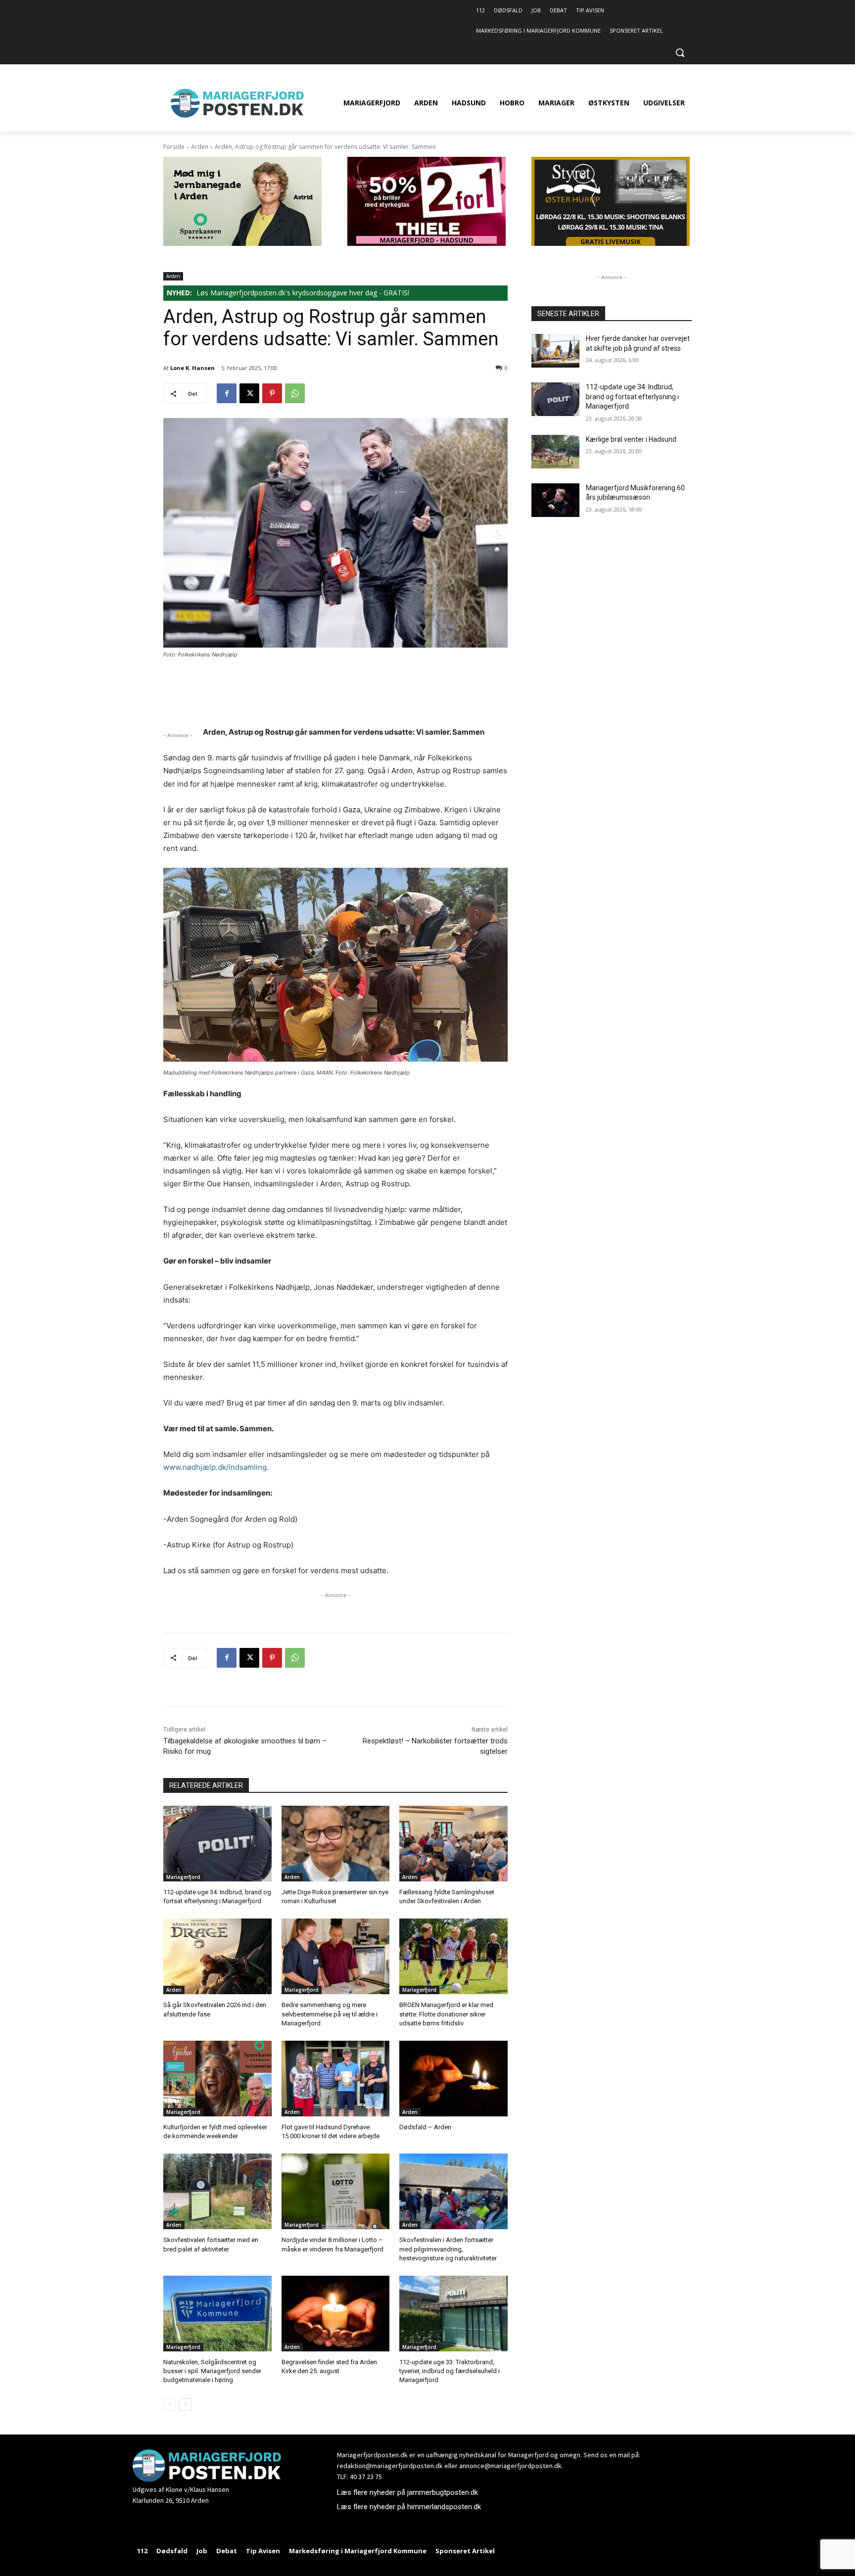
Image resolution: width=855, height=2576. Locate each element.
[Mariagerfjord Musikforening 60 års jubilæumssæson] (555, 500)
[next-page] (185, 2404)
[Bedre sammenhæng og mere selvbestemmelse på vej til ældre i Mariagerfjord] (336, 1956)
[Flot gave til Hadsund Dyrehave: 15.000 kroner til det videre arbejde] (336, 2079)
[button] (680, 52)
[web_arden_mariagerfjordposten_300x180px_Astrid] (242, 243)
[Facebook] (227, 393)
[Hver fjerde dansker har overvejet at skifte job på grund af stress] (555, 351)
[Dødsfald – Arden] (453, 2079)
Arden (200, 147)
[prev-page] (169, 2404)
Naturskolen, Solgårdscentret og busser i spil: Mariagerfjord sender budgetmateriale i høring (212, 2371)
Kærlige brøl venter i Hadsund (631, 439)
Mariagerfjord (183, 1877)
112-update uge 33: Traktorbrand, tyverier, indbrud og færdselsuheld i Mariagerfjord (450, 2371)
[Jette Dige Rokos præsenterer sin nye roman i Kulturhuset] (336, 1844)
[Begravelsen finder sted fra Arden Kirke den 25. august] (336, 2314)
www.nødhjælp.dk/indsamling (215, 1467)
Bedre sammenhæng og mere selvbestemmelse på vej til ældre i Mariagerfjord (330, 2014)
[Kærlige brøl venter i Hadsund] (555, 452)
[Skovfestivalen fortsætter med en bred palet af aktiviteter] (217, 2191)
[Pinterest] (272, 393)
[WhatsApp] (295, 393)
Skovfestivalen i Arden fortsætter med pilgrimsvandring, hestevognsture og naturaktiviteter (448, 2249)
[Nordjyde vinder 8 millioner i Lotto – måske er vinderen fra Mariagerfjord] (336, 2191)
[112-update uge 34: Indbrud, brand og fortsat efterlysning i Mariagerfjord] (217, 1844)
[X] (249, 393)
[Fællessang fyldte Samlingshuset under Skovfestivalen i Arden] (453, 1844)
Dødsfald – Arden (425, 2127)
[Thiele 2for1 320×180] (427, 243)
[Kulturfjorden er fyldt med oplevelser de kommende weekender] (217, 2079)
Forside (174, 147)
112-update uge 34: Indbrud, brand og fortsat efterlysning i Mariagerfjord (632, 397)
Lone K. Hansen (192, 368)
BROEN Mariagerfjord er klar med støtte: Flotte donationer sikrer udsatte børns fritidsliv (446, 2014)
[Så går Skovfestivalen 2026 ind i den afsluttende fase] (217, 1956)
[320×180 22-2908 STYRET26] (611, 243)
